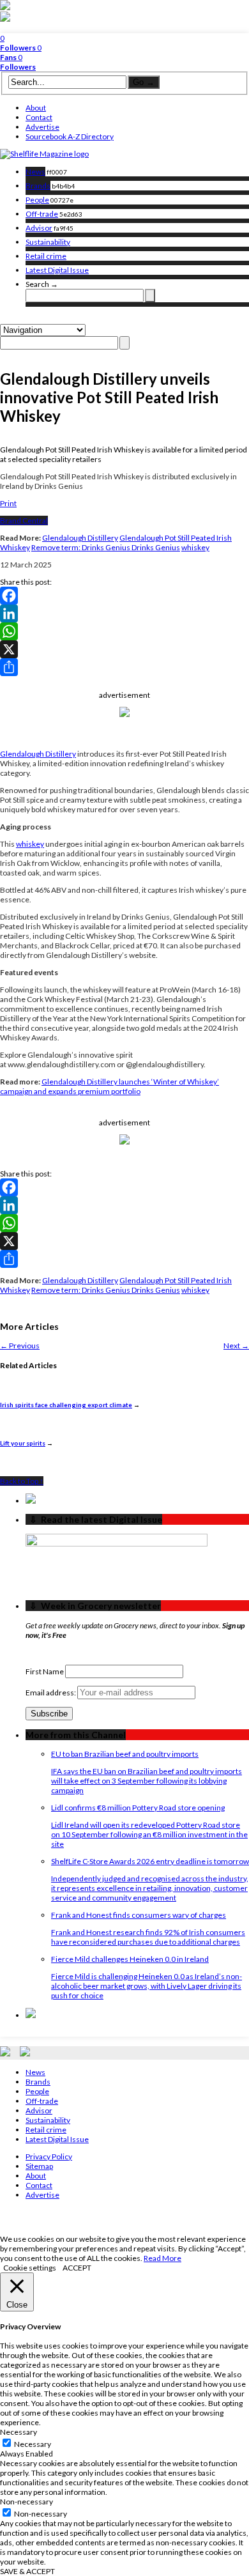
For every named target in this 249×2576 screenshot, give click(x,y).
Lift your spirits (23, 1443)
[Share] (124, 667)
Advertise (42, 127)
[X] (124, 649)
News (35, 172)
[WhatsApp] (124, 631)
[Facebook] (124, 596)
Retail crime (46, 256)
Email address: (51, 1693)
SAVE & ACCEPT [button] (27, 2571)
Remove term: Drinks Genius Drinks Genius (106, 547)
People (37, 200)
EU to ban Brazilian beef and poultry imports (125, 1754)
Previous (20, 1346)
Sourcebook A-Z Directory (70, 136)
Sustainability (48, 242)
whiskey (195, 547)
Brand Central (24, 521)
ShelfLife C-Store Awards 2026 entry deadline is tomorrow (150, 1861)
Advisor (39, 228)
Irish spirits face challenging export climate (66, 1405)
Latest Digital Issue (57, 270)
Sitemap (39, 2166)
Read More (162, 2258)
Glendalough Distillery (80, 538)
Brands (38, 186)
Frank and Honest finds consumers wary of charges (139, 1915)
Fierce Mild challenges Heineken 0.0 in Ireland (130, 1959)
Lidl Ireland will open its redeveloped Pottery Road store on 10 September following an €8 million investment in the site (149, 1834)
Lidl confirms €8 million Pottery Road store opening (138, 1808)
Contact (39, 117)
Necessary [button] (19, 2432)
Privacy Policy (49, 2156)
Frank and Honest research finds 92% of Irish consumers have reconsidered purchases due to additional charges (148, 1937)
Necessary (33, 2444)
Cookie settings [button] (30, 2268)
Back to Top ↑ (22, 1481)
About (36, 108)
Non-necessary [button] (26, 2502)
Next (236, 1346)
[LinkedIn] (124, 613)
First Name (45, 1671)
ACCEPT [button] (77, 2268)
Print (8, 503)
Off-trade (42, 214)
